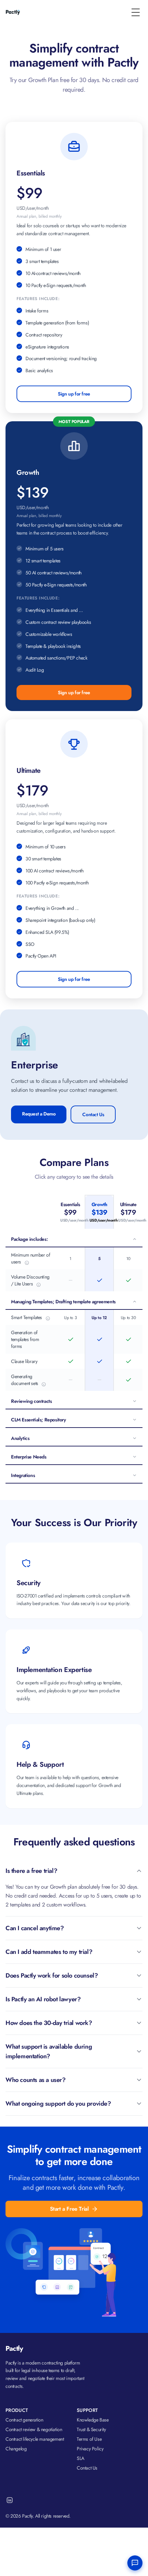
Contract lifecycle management (35, 2439)
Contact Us (93, 1114)
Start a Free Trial (69, 2209)
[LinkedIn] (10, 2500)
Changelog (16, 2449)
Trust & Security (91, 2429)
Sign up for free (74, 394)
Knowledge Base (93, 2420)
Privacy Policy (90, 2449)
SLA (81, 2458)
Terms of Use (89, 2439)
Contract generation (24, 2420)
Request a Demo (39, 1114)
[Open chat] (135, 2563)
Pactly (14, 2349)
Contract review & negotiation (34, 2429)
